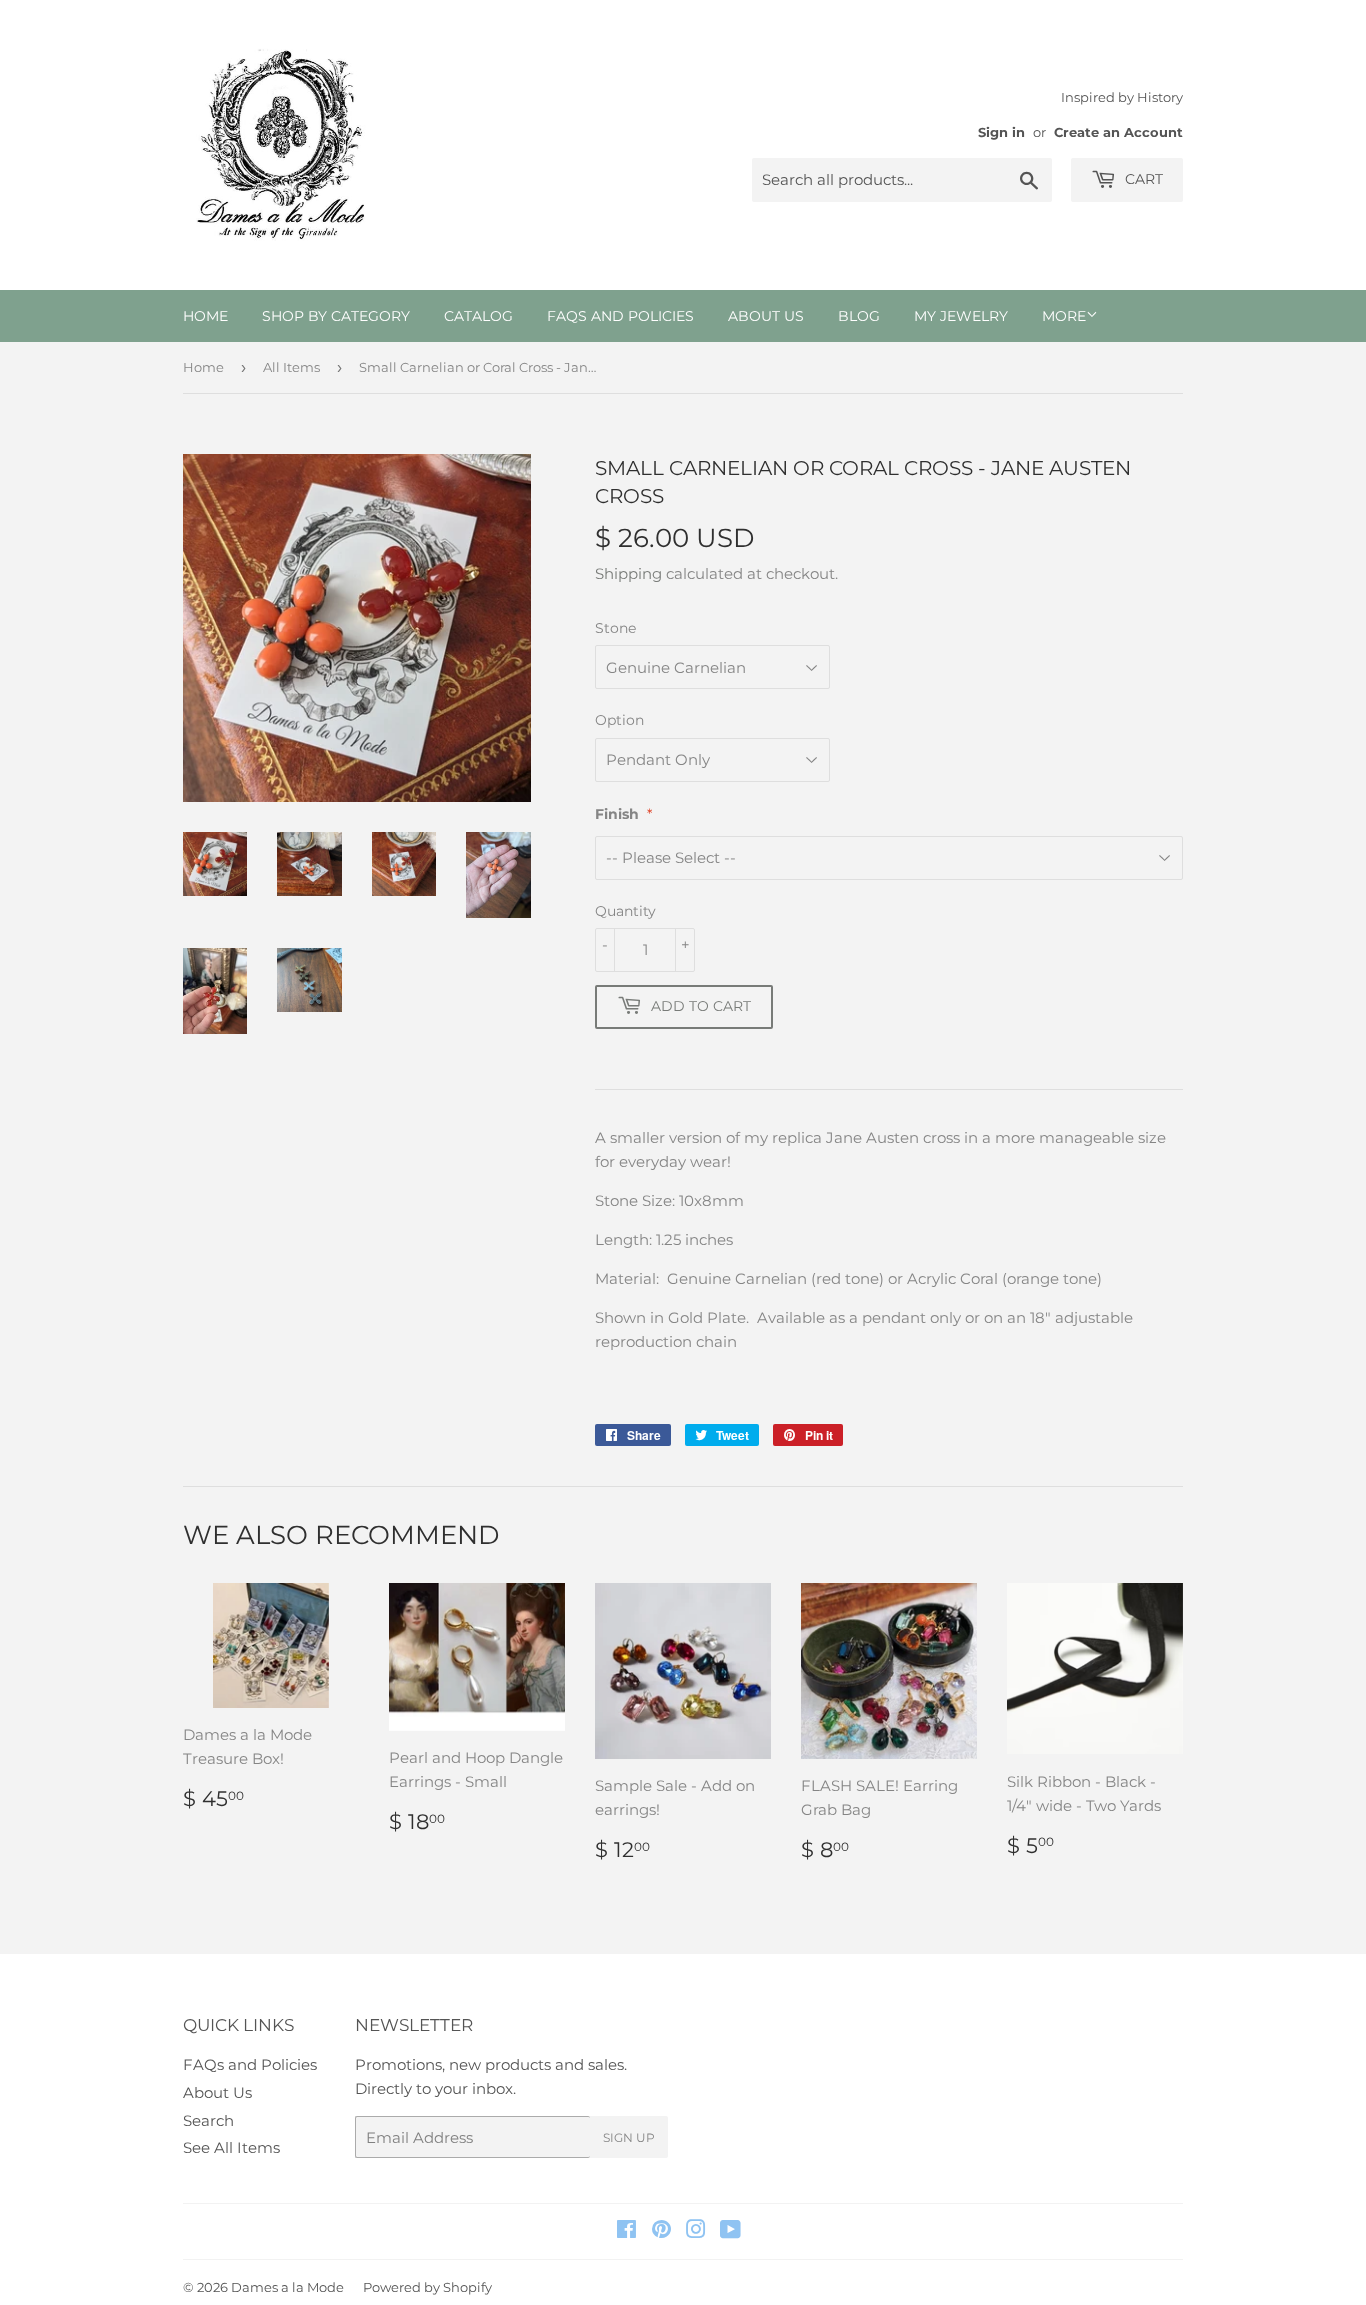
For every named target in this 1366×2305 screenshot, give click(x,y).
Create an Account (1118, 132)
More (1064, 316)
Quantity (625, 911)
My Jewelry (961, 316)
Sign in (1001, 132)
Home (205, 316)
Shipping (628, 573)
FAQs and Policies (620, 316)
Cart (1142, 179)
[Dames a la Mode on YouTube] (730, 2231)
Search (208, 2120)
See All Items (231, 2147)
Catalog (478, 316)
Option (619, 720)
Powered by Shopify (427, 2287)
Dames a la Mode (287, 2287)
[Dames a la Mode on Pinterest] (661, 2231)
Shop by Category (336, 316)
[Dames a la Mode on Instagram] (696, 2231)
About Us (766, 316)
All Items (291, 367)
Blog (859, 316)
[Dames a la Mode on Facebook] (626, 2231)
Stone (615, 628)
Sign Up (629, 2137)
